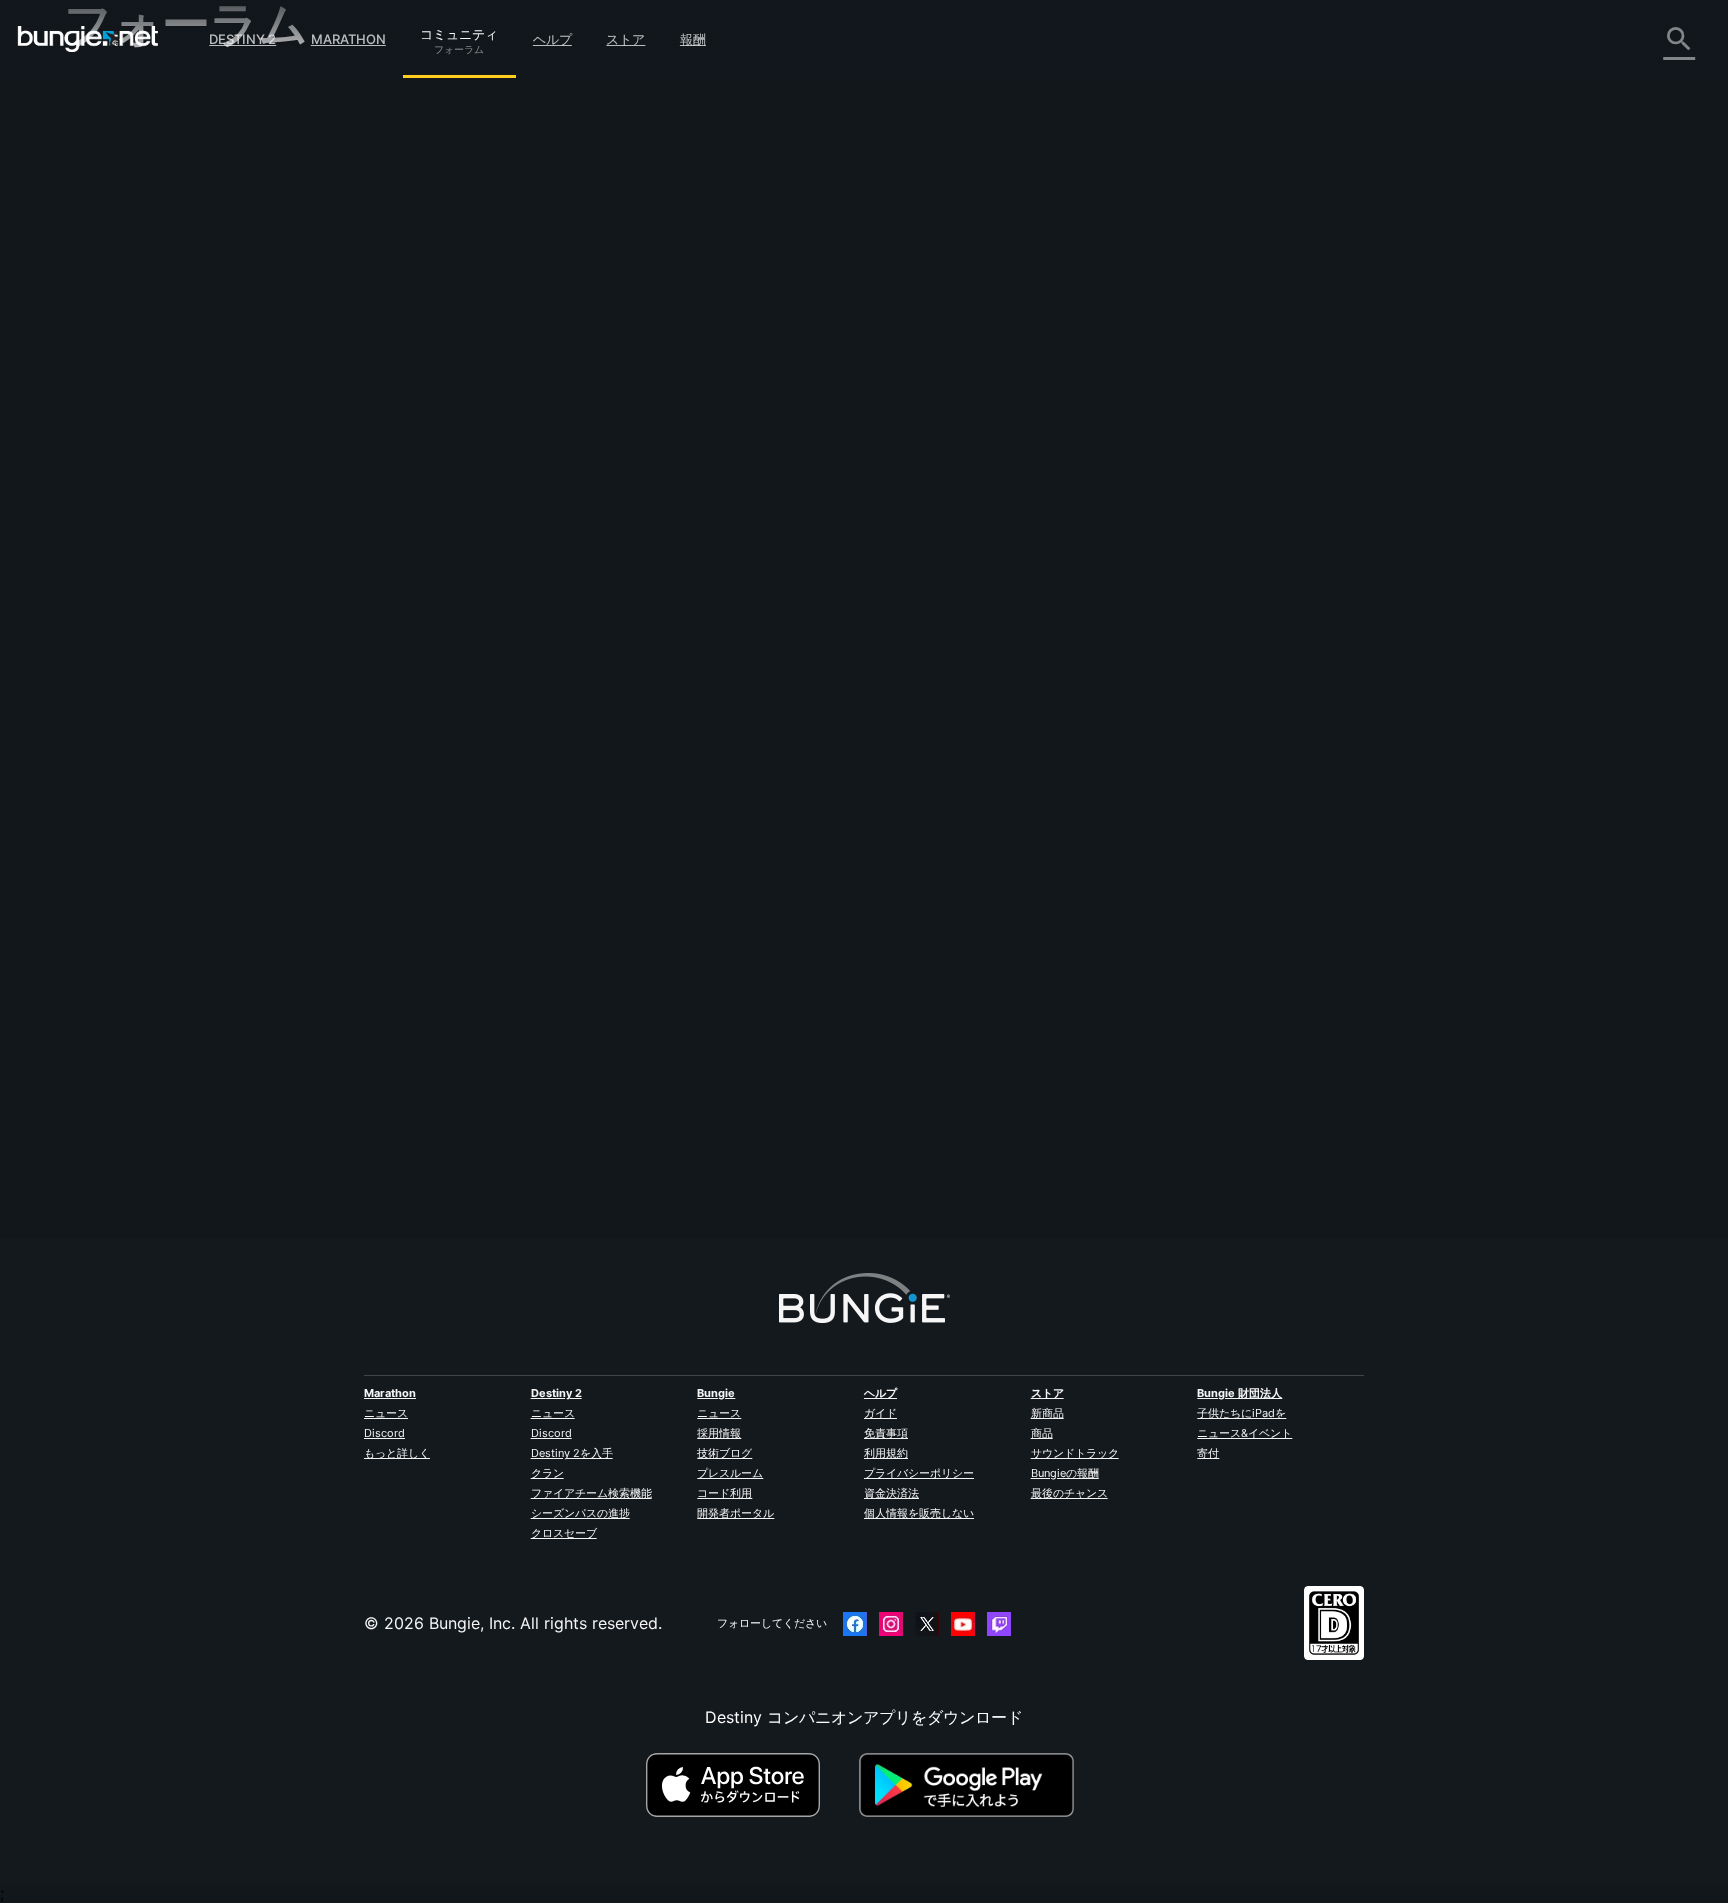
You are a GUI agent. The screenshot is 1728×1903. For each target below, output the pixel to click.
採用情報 (719, 1433)
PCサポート (121, 419)
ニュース (386, 1413)
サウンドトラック (1075, 1453)
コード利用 (724, 1493)
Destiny (88, 39)
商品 (1042, 1433)
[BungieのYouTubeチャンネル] (963, 1624)
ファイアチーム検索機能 (591, 1493)
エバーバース (126, 287)
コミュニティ (459, 31)
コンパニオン (126, 485)
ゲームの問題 (126, 309)
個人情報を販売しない (919, 1513)
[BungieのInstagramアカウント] (891, 1624)
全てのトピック (134, 91)
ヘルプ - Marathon (146, 571)
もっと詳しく (397, 1453)
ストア (625, 39)
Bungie (716, 1393)
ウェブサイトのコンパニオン (182, 353)
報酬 (693, 39)
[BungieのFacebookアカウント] (855, 1624)
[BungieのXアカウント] (927, 1624)
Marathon (348, 39)
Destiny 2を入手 (572, 1453)
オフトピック (126, 549)
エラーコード (126, 243)
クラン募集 (118, 507)
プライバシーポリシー (919, 1473)
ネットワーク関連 (142, 265)
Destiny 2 (242, 39)
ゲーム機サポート (142, 441)
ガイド (880, 1413)
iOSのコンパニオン (147, 375)
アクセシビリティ (142, 331)
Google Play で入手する (971, 1785)
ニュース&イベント (1244, 1433)
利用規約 (886, 1453)
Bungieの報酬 (1065, 1473)
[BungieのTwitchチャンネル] (999, 1624)
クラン (547, 1473)
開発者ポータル (735, 1513)
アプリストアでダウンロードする (750, 1785)
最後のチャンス (1069, 1493)
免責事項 (886, 1433)
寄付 (1208, 1453)
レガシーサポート (142, 463)
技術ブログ (724, 1453)
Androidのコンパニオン (164, 397)
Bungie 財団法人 (1239, 1393)
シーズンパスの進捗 (580, 1513)
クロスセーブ (564, 1533)
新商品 (1047, 1413)
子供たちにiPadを (1241, 1413)
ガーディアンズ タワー (707, 152)
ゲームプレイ (126, 199)
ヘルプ (552, 39)
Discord (384, 1433)
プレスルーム (730, 1473)
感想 (94, 133)
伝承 (94, 177)
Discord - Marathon (152, 593)
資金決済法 (891, 1493)
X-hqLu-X (506, 520)
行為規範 (104, 618)
